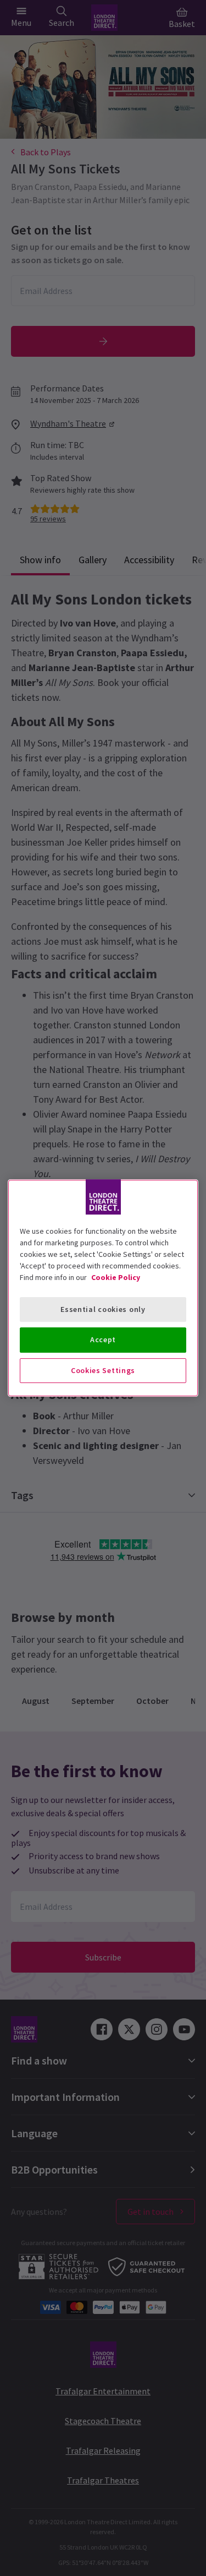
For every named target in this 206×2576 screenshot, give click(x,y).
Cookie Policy (116, 1277)
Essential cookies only (103, 1309)
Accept (103, 1339)
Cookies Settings (103, 1370)
